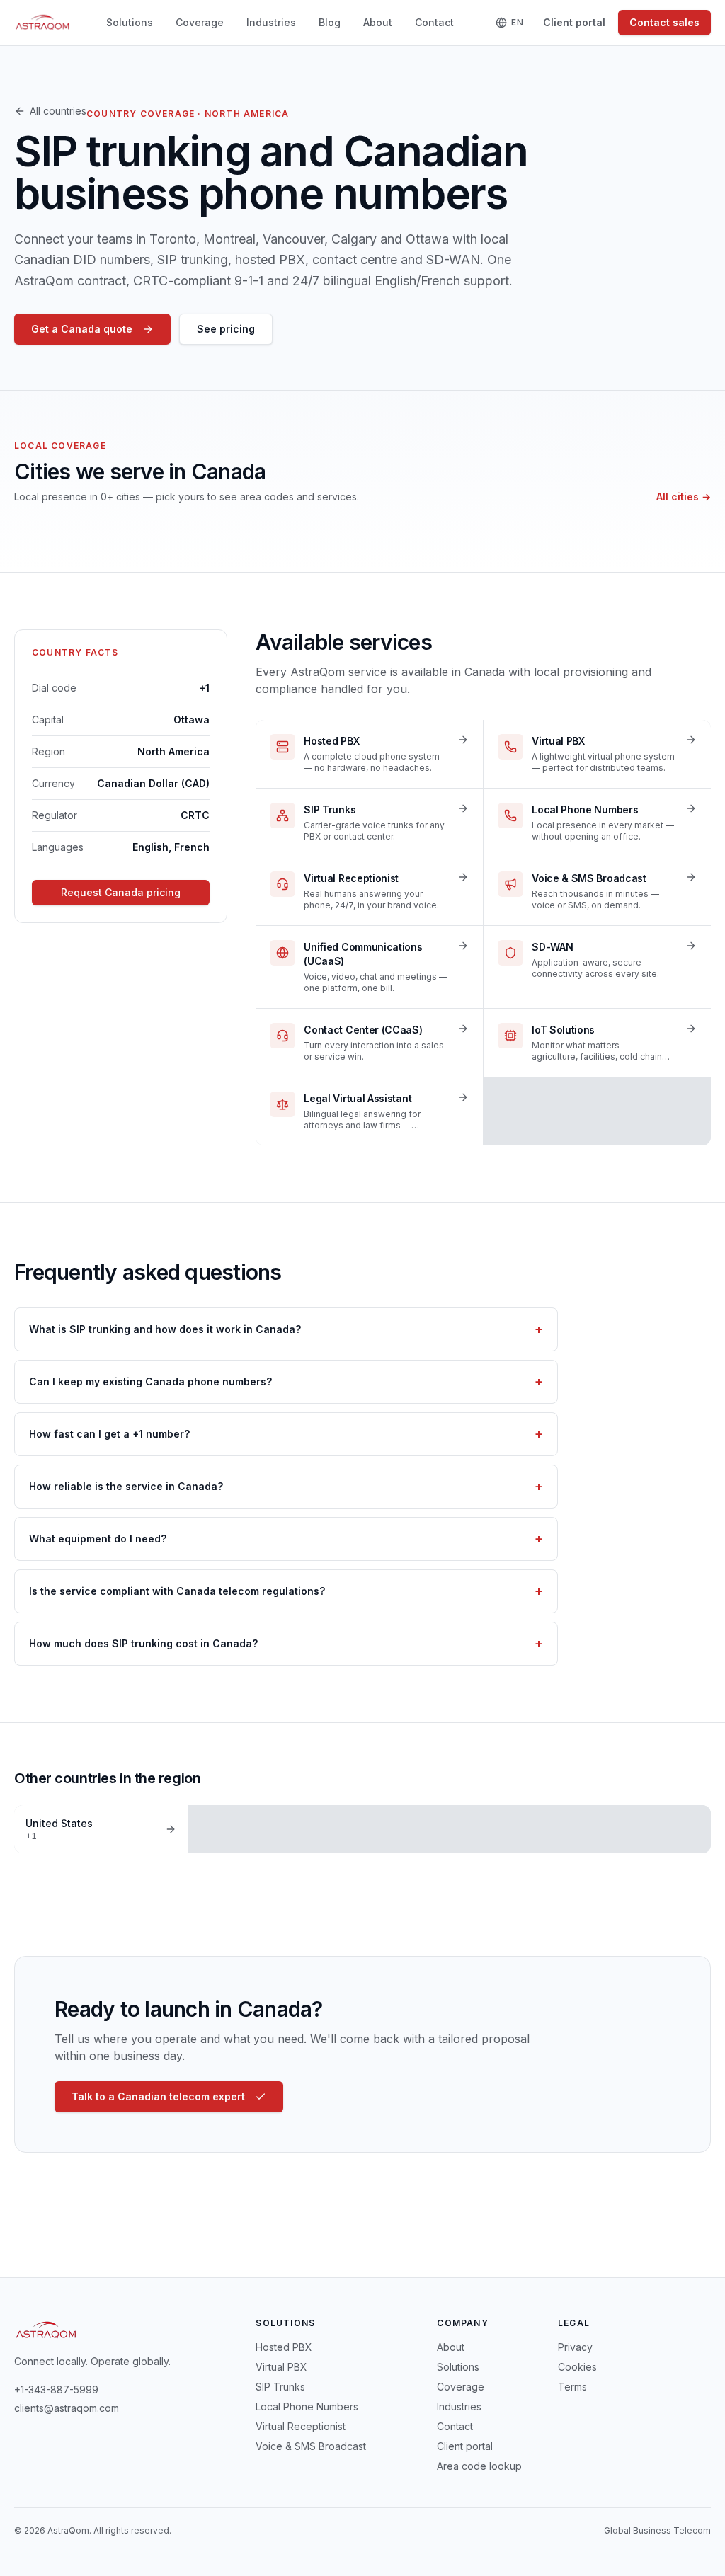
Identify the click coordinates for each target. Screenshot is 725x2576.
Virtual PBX (281, 2367)
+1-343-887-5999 (56, 2389)
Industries (271, 22)
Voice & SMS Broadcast (311, 2446)
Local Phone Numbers (307, 2406)
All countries (58, 111)
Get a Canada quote (82, 329)
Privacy (575, 2347)
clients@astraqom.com (67, 2408)
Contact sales (664, 22)
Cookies (577, 2367)
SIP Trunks (280, 2387)
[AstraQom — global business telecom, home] (43, 23)
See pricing (226, 329)
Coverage (200, 22)
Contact (434, 22)
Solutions (130, 22)
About (378, 22)
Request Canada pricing (121, 892)
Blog (330, 22)
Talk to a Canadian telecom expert (158, 2096)
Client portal (574, 22)
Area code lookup (479, 2466)
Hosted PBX (284, 2347)
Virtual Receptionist (301, 2426)
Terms (572, 2387)
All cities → (684, 497)
